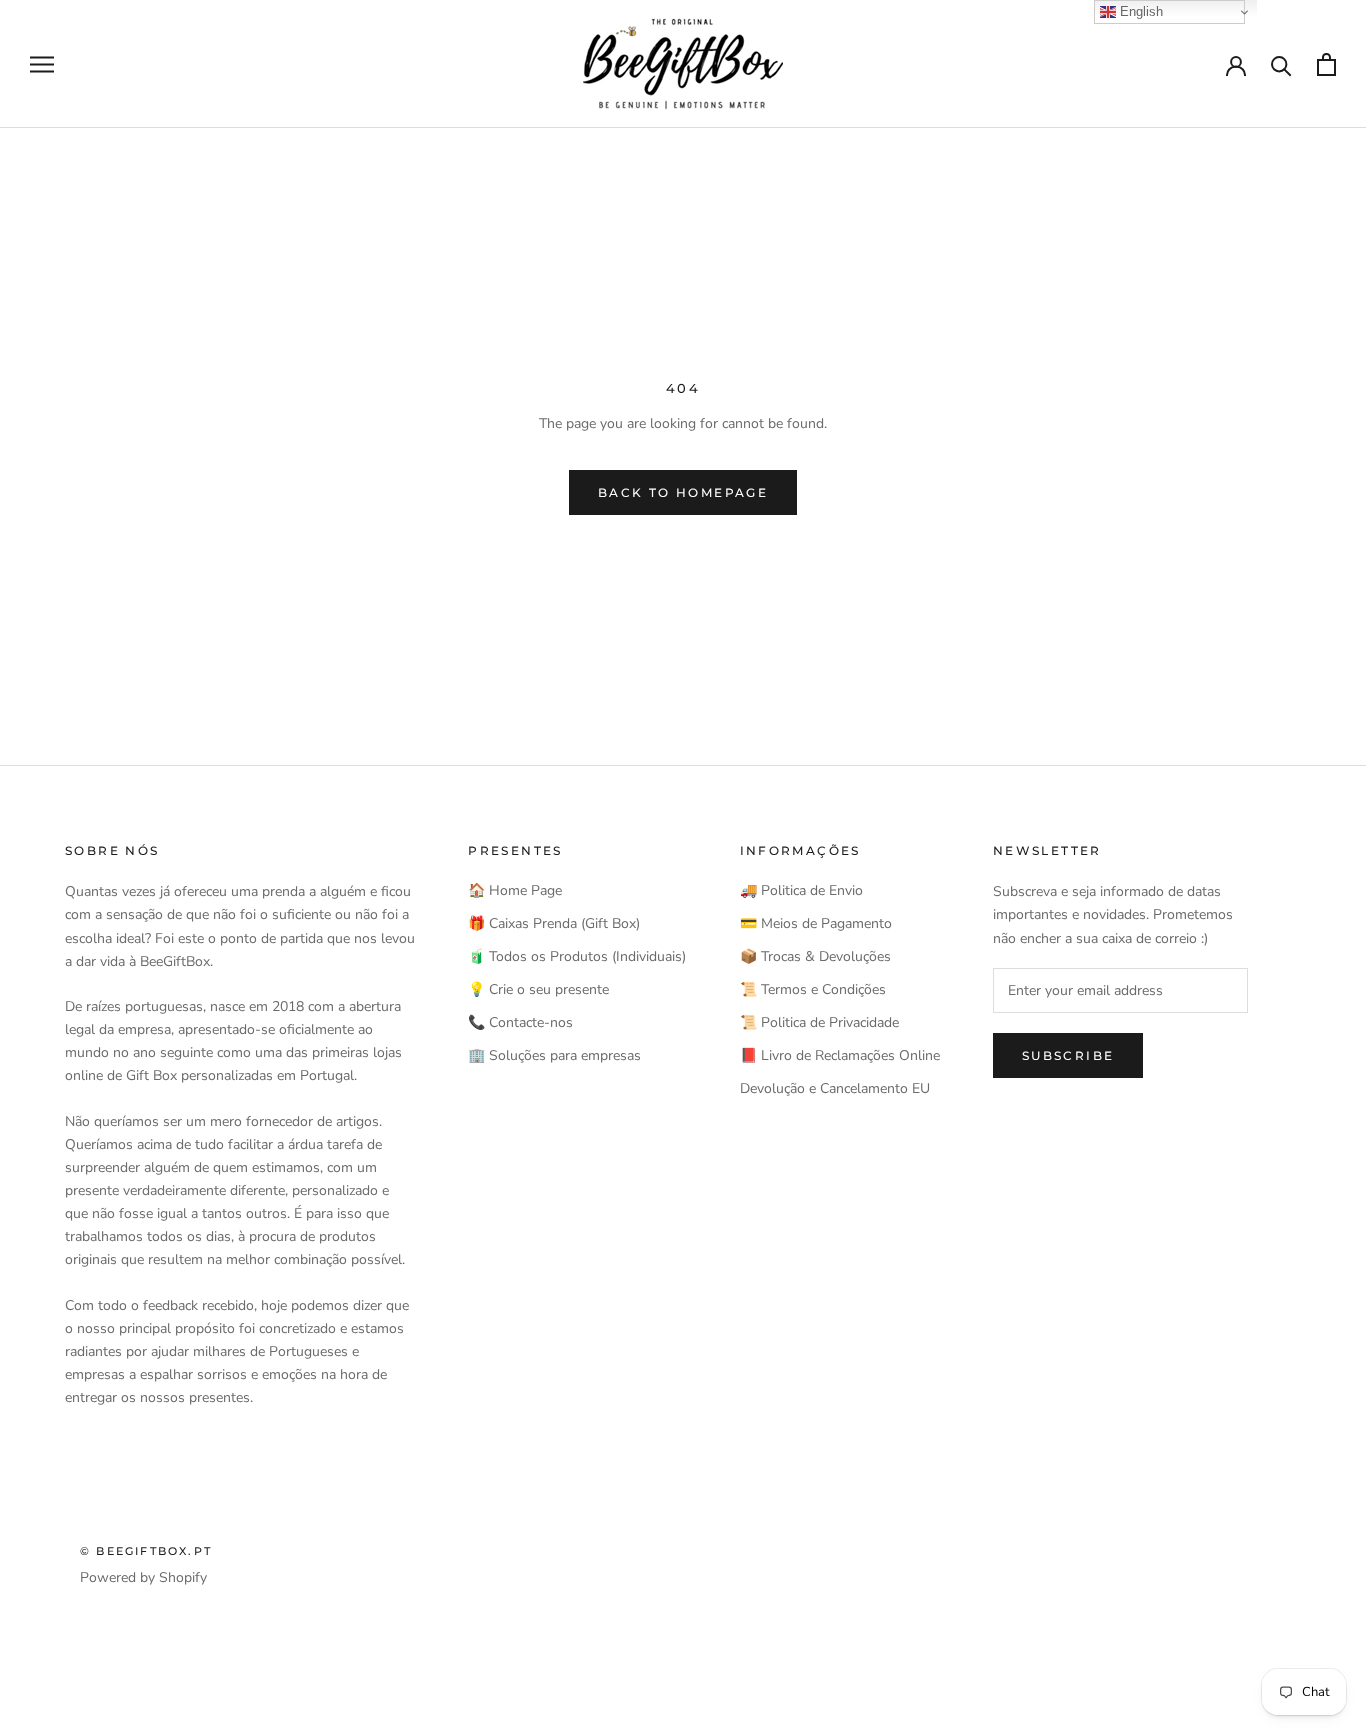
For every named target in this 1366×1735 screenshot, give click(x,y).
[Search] (1281, 64)
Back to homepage (683, 492)
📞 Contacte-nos (520, 1022)
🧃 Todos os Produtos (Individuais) (577, 956)
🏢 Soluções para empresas (554, 1055)
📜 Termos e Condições (813, 989)
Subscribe (1068, 1055)
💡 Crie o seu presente (538, 989)
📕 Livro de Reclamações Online (840, 1055)
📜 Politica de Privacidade (819, 1022)
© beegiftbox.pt (146, 1551)
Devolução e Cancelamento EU (835, 1088)
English (1139, 11)
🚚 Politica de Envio (801, 890)
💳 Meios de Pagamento (816, 923)
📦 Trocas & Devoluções (815, 956)
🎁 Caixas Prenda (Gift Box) (554, 923)
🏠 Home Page (515, 890)
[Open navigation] (42, 64)
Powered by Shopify (143, 1577)
